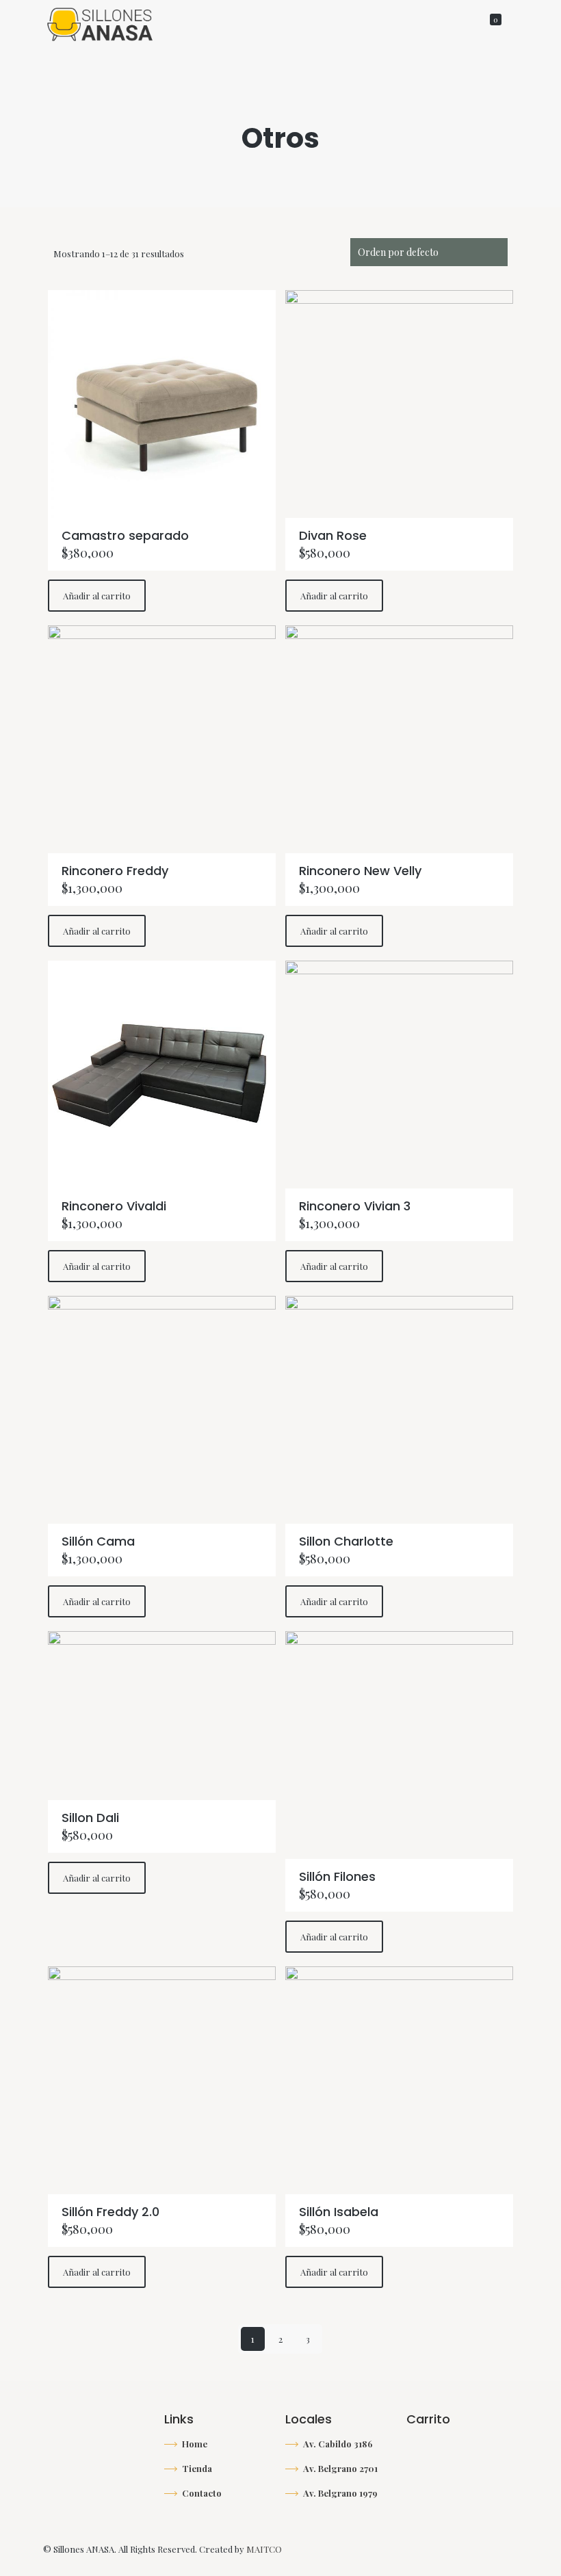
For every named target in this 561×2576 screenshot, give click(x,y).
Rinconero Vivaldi (114, 1206)
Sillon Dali (90, 1818)
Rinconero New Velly (360, 871)
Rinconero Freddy (115, 871)
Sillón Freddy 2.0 (110, 2212)
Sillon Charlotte (346, 1541)
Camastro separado (125, 535)
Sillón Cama (98, 1541)
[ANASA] (100, 23)
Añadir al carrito (97, 596)
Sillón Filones (337, 1876)
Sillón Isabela (339, 2212)
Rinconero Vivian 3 (355, 1206)
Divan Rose (333, 535)
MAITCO (264, 2549)
